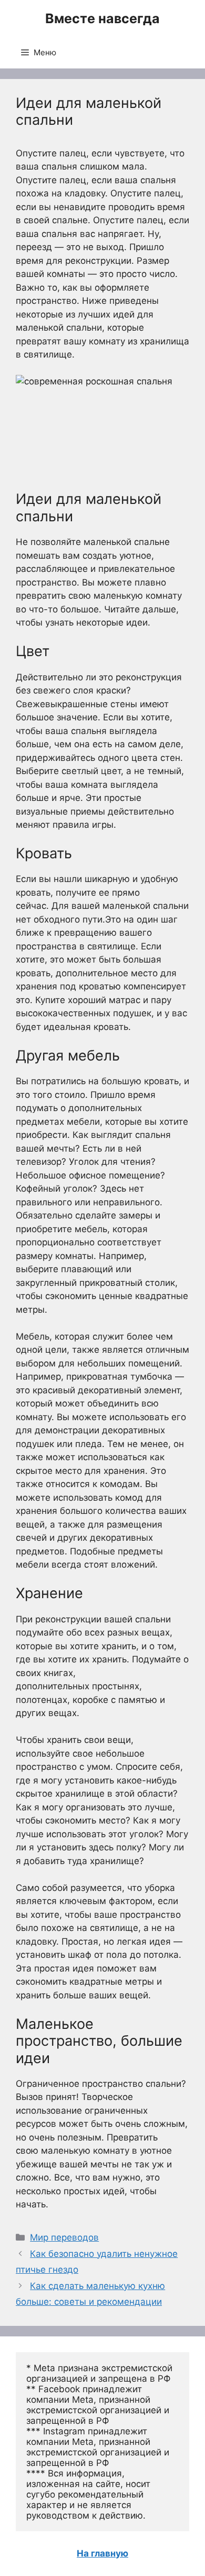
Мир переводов (64, 2237)
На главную (102, 2553)
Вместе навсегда (102, 18)
